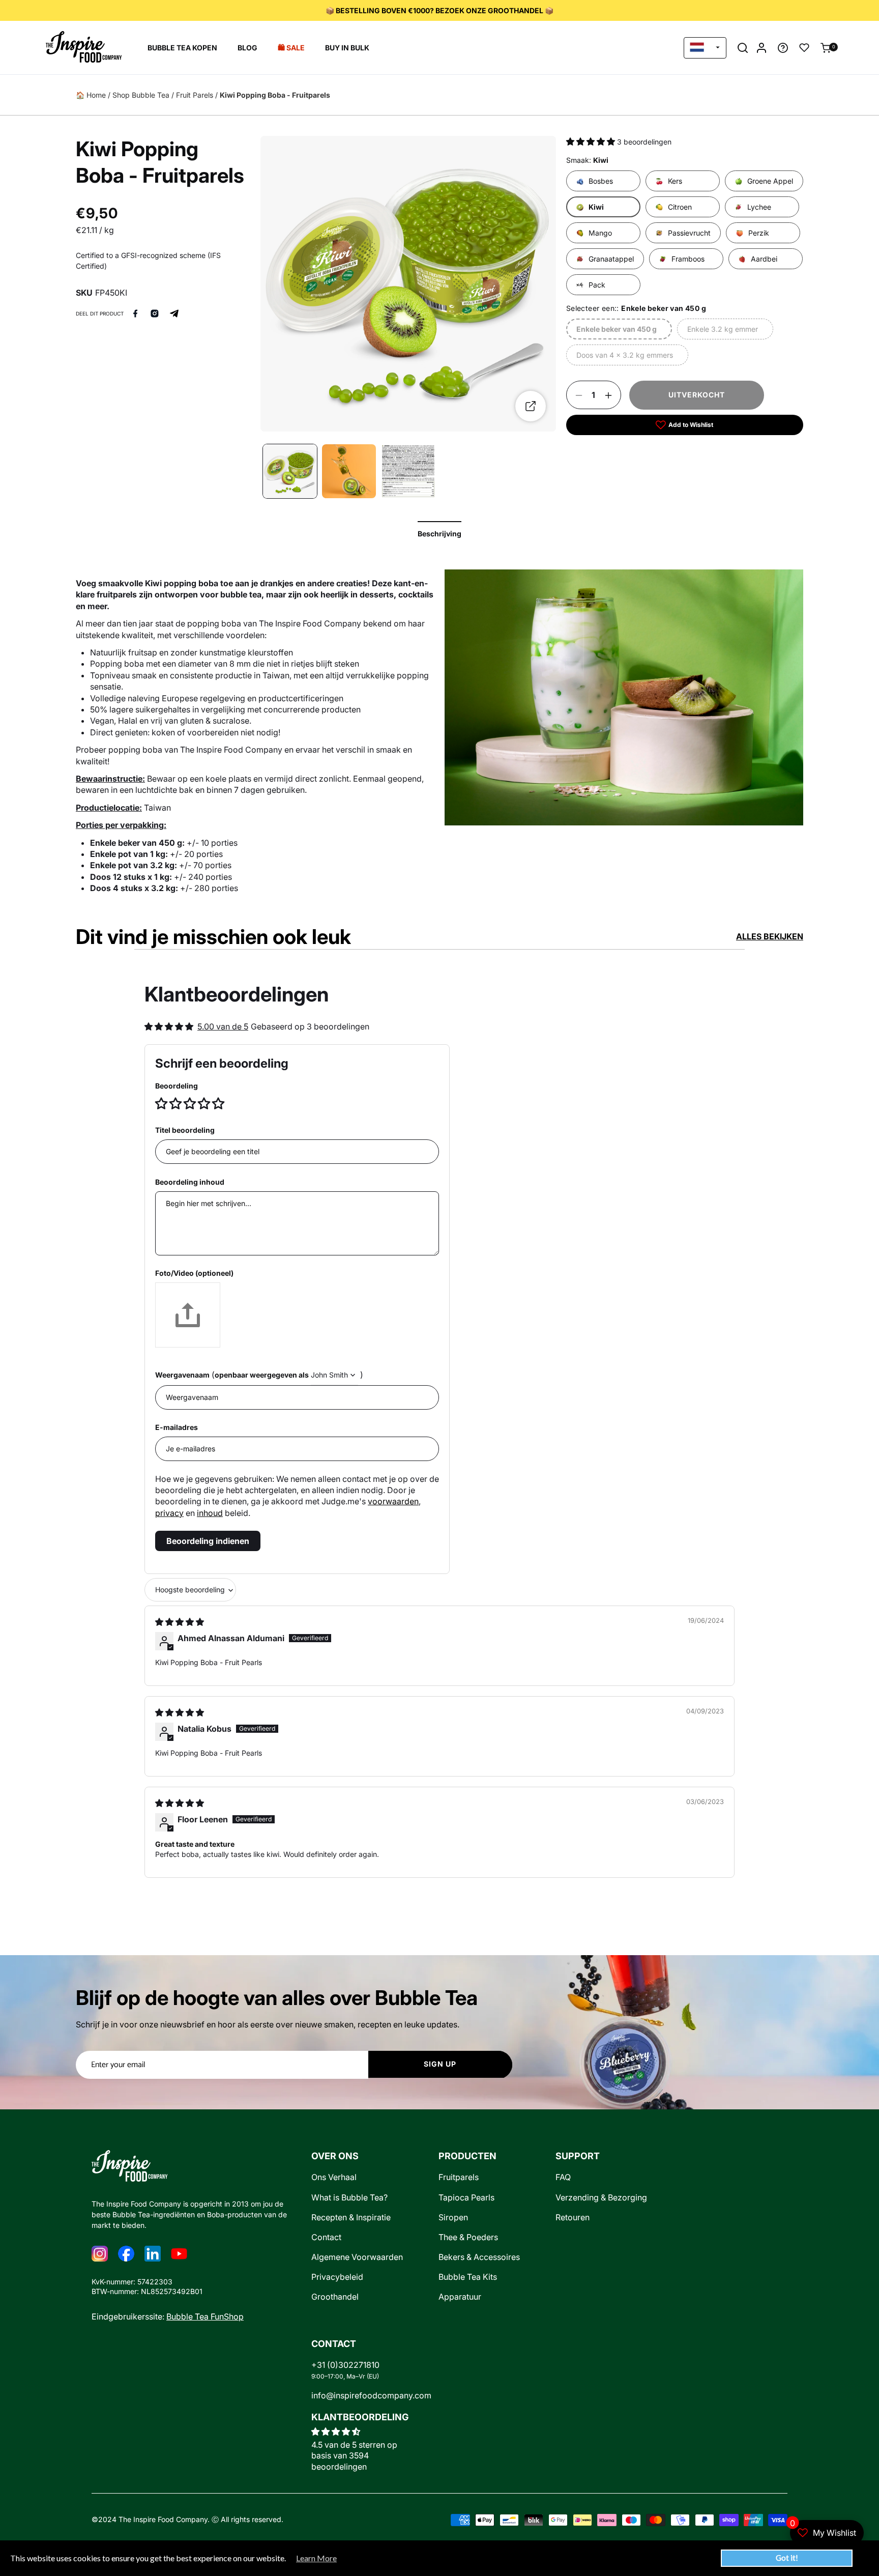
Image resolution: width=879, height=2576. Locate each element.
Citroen (680, 207)
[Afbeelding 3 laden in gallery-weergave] (349, 471)
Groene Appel (770, 181)
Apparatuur (460, 2297)
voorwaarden (393, 1501)
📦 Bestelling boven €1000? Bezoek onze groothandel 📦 (439, 10)
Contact (326, 2237)
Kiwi (596, 207)
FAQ (563, 2177)
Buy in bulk (347, 48)
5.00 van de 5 (223, 1026)
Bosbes (601, 181)
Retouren (573, 2217)
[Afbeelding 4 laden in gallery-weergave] (408, 471)
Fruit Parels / (197, 95)
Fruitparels (459, 2177)
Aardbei (764, 259)
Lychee (759, 207)
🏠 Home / (93, 95)
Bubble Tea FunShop (205, 2317)
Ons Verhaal (334, 2177)
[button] (743, 48)
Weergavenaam (182, 1375)
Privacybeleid (337, 2277)
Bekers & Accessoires (479, 2257)
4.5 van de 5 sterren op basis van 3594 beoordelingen (354, 2456)
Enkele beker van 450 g (616, 333)
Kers (675, 181)
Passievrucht (689, 233)
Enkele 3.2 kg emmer (722, 333)
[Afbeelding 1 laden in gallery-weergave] (290, 471)
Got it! (787, 2558)
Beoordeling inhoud (190, 1182)
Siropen (453, 2217)
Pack (597, 285)
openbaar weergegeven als (262, 1375)
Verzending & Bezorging (601, 2198)
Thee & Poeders (468, 2237)
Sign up (440, 2064)
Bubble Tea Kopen (182, 48)
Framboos (688, 259)
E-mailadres (177, 1427)
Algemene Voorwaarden (357, 2257)
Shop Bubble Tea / (143, 95)
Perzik (759, 233)
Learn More (316, 2558)
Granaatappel (611, 259)
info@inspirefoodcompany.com (371, 2396)
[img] (180, 1622)
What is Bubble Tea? (349, 2198)
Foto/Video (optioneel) (194, 1273)
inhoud (210, 1513)
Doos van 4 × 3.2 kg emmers (624, 359)
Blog (247, 48)
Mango (600, 233)
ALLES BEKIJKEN (770, 936)
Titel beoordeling (185, 1130)
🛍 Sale (291, 48)
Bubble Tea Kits (468, 2277)
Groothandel (335, 2297)
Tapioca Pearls (466, 2198)
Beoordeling (177, 1086)
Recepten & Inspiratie (351, 2217)
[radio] (162, 1103)
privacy (169, 1513)
